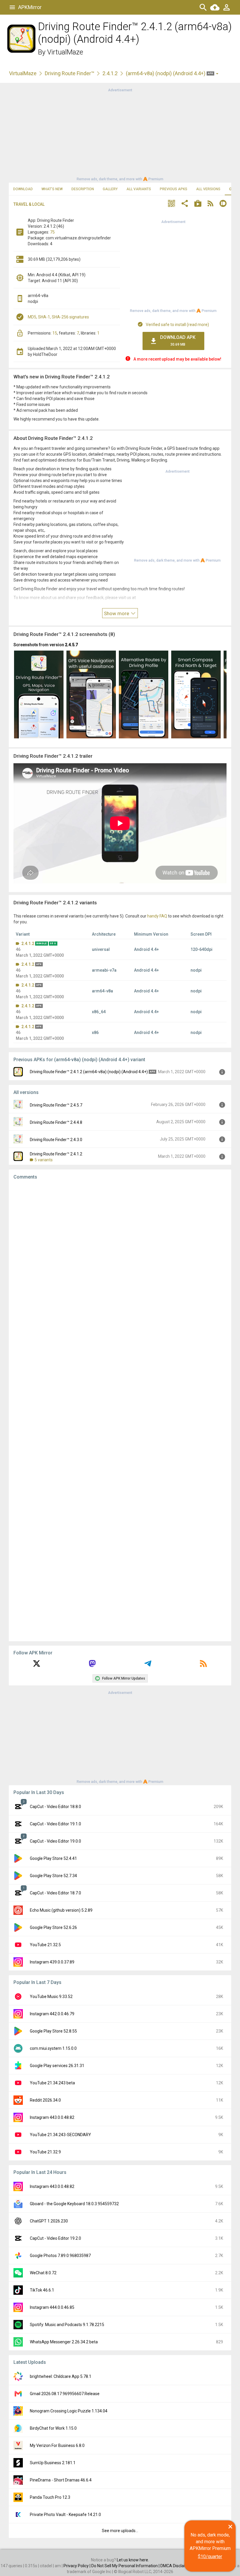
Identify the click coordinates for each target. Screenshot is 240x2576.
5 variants (44, 1160)
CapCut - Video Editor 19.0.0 (55, 1841)
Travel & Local (29, 204)
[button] (172, 204)
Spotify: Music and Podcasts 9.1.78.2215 (67, 2325)
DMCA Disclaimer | (178, 2566)
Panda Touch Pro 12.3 (50, 2497)
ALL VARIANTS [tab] (139, 189)
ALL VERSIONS (208, 189)
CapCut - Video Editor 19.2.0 (55, 2238)
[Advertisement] (120, 134)
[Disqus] (120, 1411)
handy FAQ (157, 916)
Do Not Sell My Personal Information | (126, 2566)
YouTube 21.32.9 (45, 2152)
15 (55, 333)
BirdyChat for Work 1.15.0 (53, 2428)
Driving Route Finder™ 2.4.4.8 (56, 1122)
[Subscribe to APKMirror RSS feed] (203, 1666)
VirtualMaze (65, 52)
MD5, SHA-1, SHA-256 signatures (58, 317)
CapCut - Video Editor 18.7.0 (55, 1893)
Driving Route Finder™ (70, 73)
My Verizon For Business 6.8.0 (57, 2445)
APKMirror (30, 7)
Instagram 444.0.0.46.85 (52, 2307)
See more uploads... (120, 2531)
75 (52, 232)
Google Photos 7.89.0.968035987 (60, 2256)
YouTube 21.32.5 (45, 1945)
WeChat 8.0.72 (43, 2273)
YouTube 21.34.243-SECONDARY (60, 2135)
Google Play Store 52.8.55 (53, 2031)
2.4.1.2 (110, 73)
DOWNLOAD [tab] (23, 189)
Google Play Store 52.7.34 (53, 1876)
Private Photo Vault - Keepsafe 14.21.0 (65, 2515)
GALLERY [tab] (110, 189)
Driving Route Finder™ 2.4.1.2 (56, 1154)
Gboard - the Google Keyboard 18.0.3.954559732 (74, 2204)
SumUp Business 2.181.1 (53, 2463)
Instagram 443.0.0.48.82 (52, 2117)
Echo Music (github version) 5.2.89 (61, 1910)
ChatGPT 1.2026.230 (49, 2221)
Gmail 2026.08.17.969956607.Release (65, 2394)
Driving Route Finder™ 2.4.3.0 (56, 1140)
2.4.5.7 (71, 645)
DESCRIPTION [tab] (83, 189)
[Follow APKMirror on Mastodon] (92, 1666)
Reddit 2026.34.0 (45, 2100)
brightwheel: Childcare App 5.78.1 (61, 2376)
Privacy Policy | (77, 2566)
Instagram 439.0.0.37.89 (52, 1962)
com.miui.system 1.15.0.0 (53, 2048)
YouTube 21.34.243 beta (52, 2083)
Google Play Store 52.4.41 (53, 1858)
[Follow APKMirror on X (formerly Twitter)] (37, 1666)
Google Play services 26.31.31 (57, 2066)
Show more (117, 613)
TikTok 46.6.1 (42, 2290)
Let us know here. (133, 2560)
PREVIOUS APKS (174, 189)
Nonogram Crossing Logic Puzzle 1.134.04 (69, 2411)
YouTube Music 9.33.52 (51, 1997)
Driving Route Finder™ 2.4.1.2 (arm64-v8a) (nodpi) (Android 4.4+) (89, 1072)
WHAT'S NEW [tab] (52, 189)
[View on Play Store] (198, 204)
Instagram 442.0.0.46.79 (52, 2014)
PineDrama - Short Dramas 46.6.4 (61, 2480)
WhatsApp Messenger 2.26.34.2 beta (64, 2342)
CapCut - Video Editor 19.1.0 (55, 1824)
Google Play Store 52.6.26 (53, 1927)
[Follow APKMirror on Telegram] (148, 1666)
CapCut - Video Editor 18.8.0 (55, 1807)
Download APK (178, 341)
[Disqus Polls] (120, 1258)
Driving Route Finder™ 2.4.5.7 (56, 1105)
